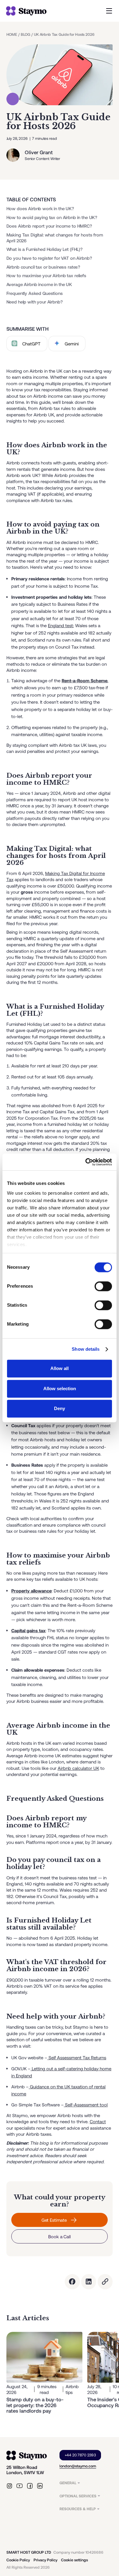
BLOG (25, 34)
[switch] (103, 1286)
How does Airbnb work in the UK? (40, 208)
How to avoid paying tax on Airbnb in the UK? (52, 217)
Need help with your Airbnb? (35, 302)
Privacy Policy (45, 2560)
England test (60, 625)
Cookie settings (74, 2560)
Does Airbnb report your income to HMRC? (49, 226)
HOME (12, 34)
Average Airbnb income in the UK (39, 285)
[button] (86, 2483)
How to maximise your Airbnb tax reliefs (46, 276)
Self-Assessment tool (86, 2105)
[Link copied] (105, 2282)
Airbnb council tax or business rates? (43, 267)
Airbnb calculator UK (78, 1768)
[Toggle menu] (109, 11)
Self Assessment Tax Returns (77, 2057)
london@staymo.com (78, 2466)
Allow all (60, 1369)
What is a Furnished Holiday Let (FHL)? (45, 249)
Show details (86, 1349)
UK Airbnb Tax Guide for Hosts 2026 (64, 34)
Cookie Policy (18, 2560)
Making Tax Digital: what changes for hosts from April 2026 (55, 238)
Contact (98, 2121)
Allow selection (60, 1389)
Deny (60, 1409)
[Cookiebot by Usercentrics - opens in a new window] (86, 1162)
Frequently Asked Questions (35, 293)
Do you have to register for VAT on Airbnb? (49, 258)
